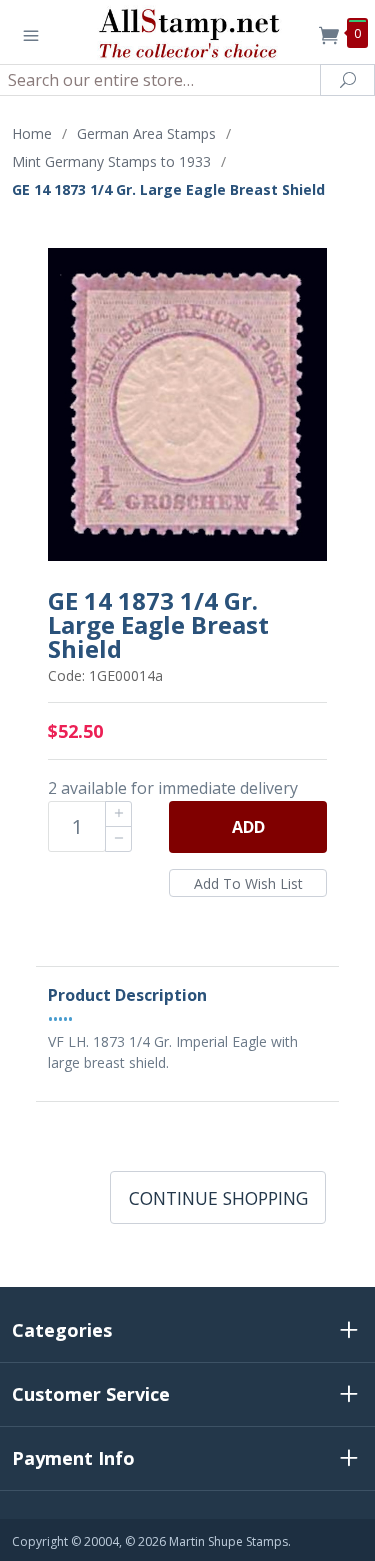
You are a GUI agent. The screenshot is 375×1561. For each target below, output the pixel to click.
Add (248, 827)
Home (32, 133)
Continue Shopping (218, 1198)
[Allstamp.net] (188, 32)
